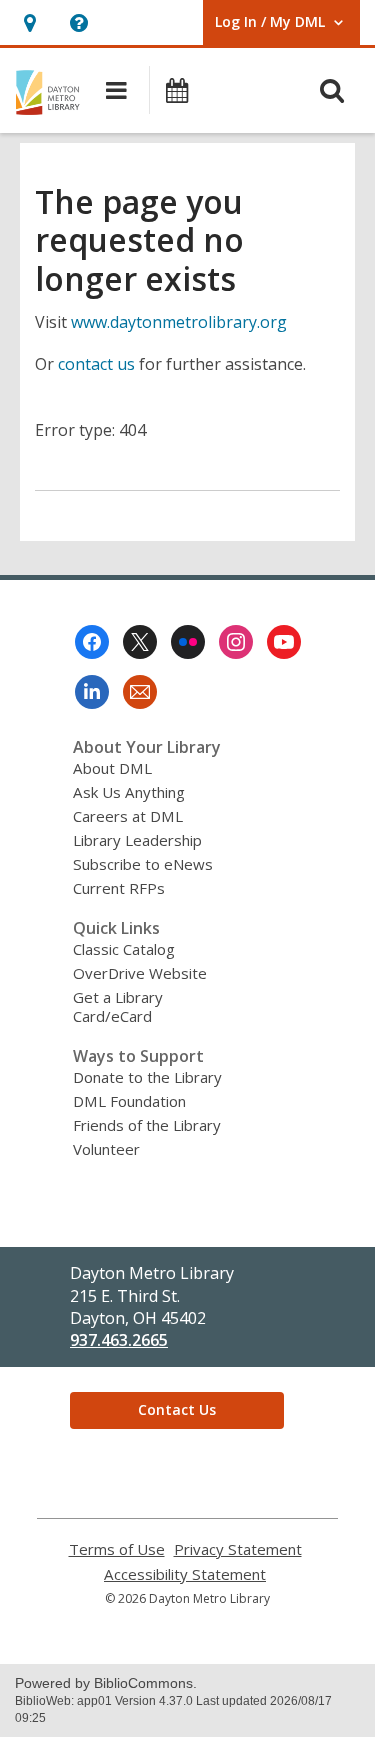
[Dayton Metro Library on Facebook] (92, 642)
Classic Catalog (124, 949)
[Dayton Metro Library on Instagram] (236, 642)
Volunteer (106, 1149)
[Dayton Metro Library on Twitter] (140, 642)
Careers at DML (128, 816)
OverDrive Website (140, 973)
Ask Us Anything (129, 792)
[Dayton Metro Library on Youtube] (284, 642)
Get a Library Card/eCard (118, 1006)
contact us (96, 364)
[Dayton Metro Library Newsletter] (140, 692)
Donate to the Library (147, 1077)
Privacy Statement (238, 1549)
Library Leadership (137, 840)
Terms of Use (117, 1549)
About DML (112, 768)
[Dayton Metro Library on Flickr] (188, 642)
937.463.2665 (119, 1340)
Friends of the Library (147, 1125)
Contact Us (177, 1409)
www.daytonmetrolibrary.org (179, 322)
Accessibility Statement (185, 1574)
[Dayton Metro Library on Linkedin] (92, 692)
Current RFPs (119, 888)
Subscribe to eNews (143, 864)
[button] (29, 22)
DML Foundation (129, 1101)
